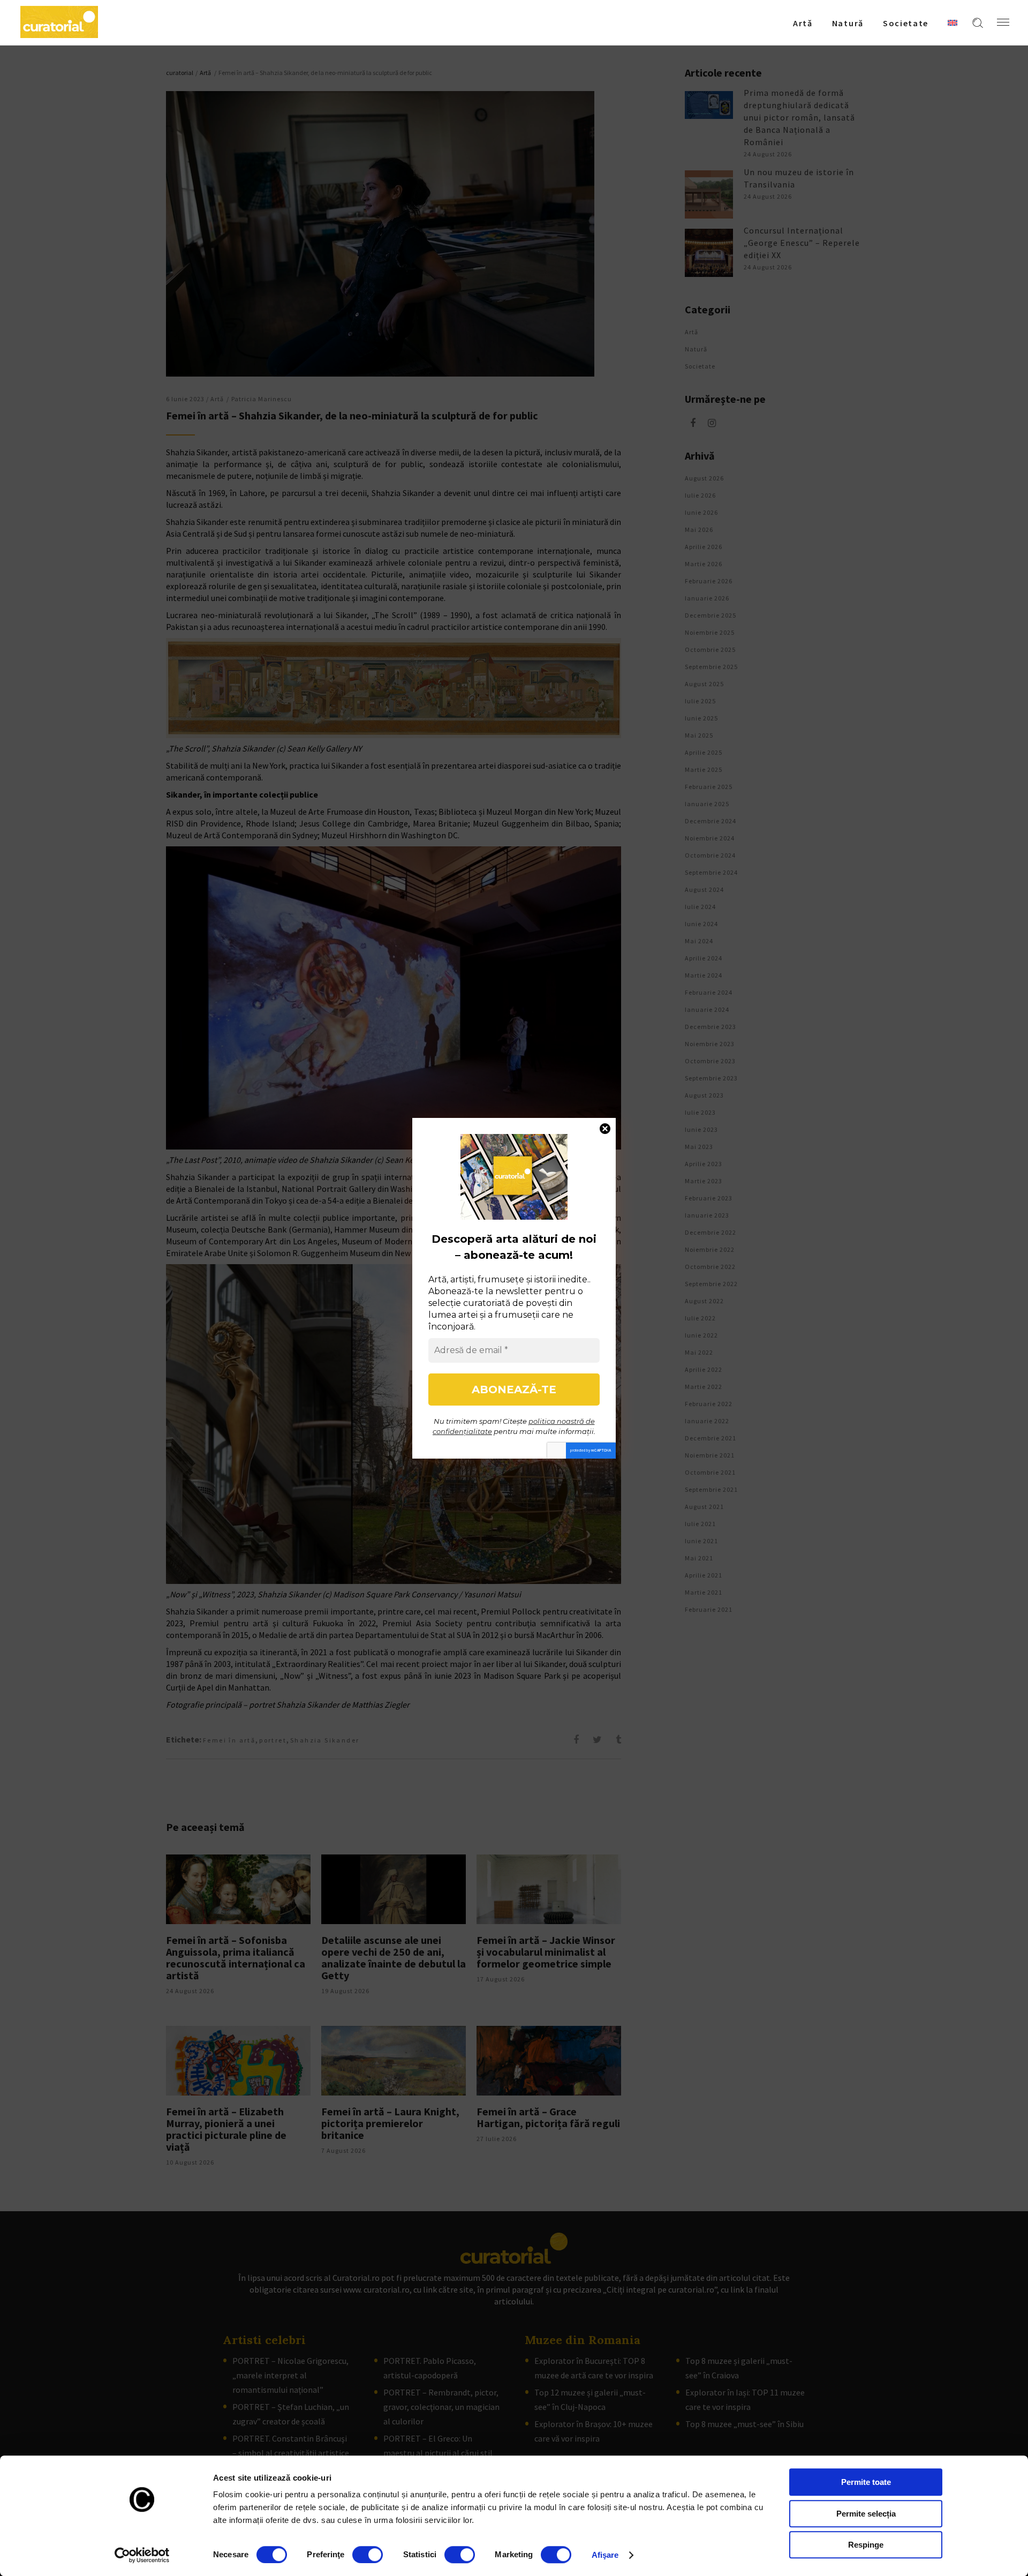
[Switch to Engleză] (953, 22)
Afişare (605, 2555)
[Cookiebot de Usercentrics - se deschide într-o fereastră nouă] (142, 2555)
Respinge (866, 2545)
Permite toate (866, 2482)
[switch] (368, 2555)
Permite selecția (866, 2514)
